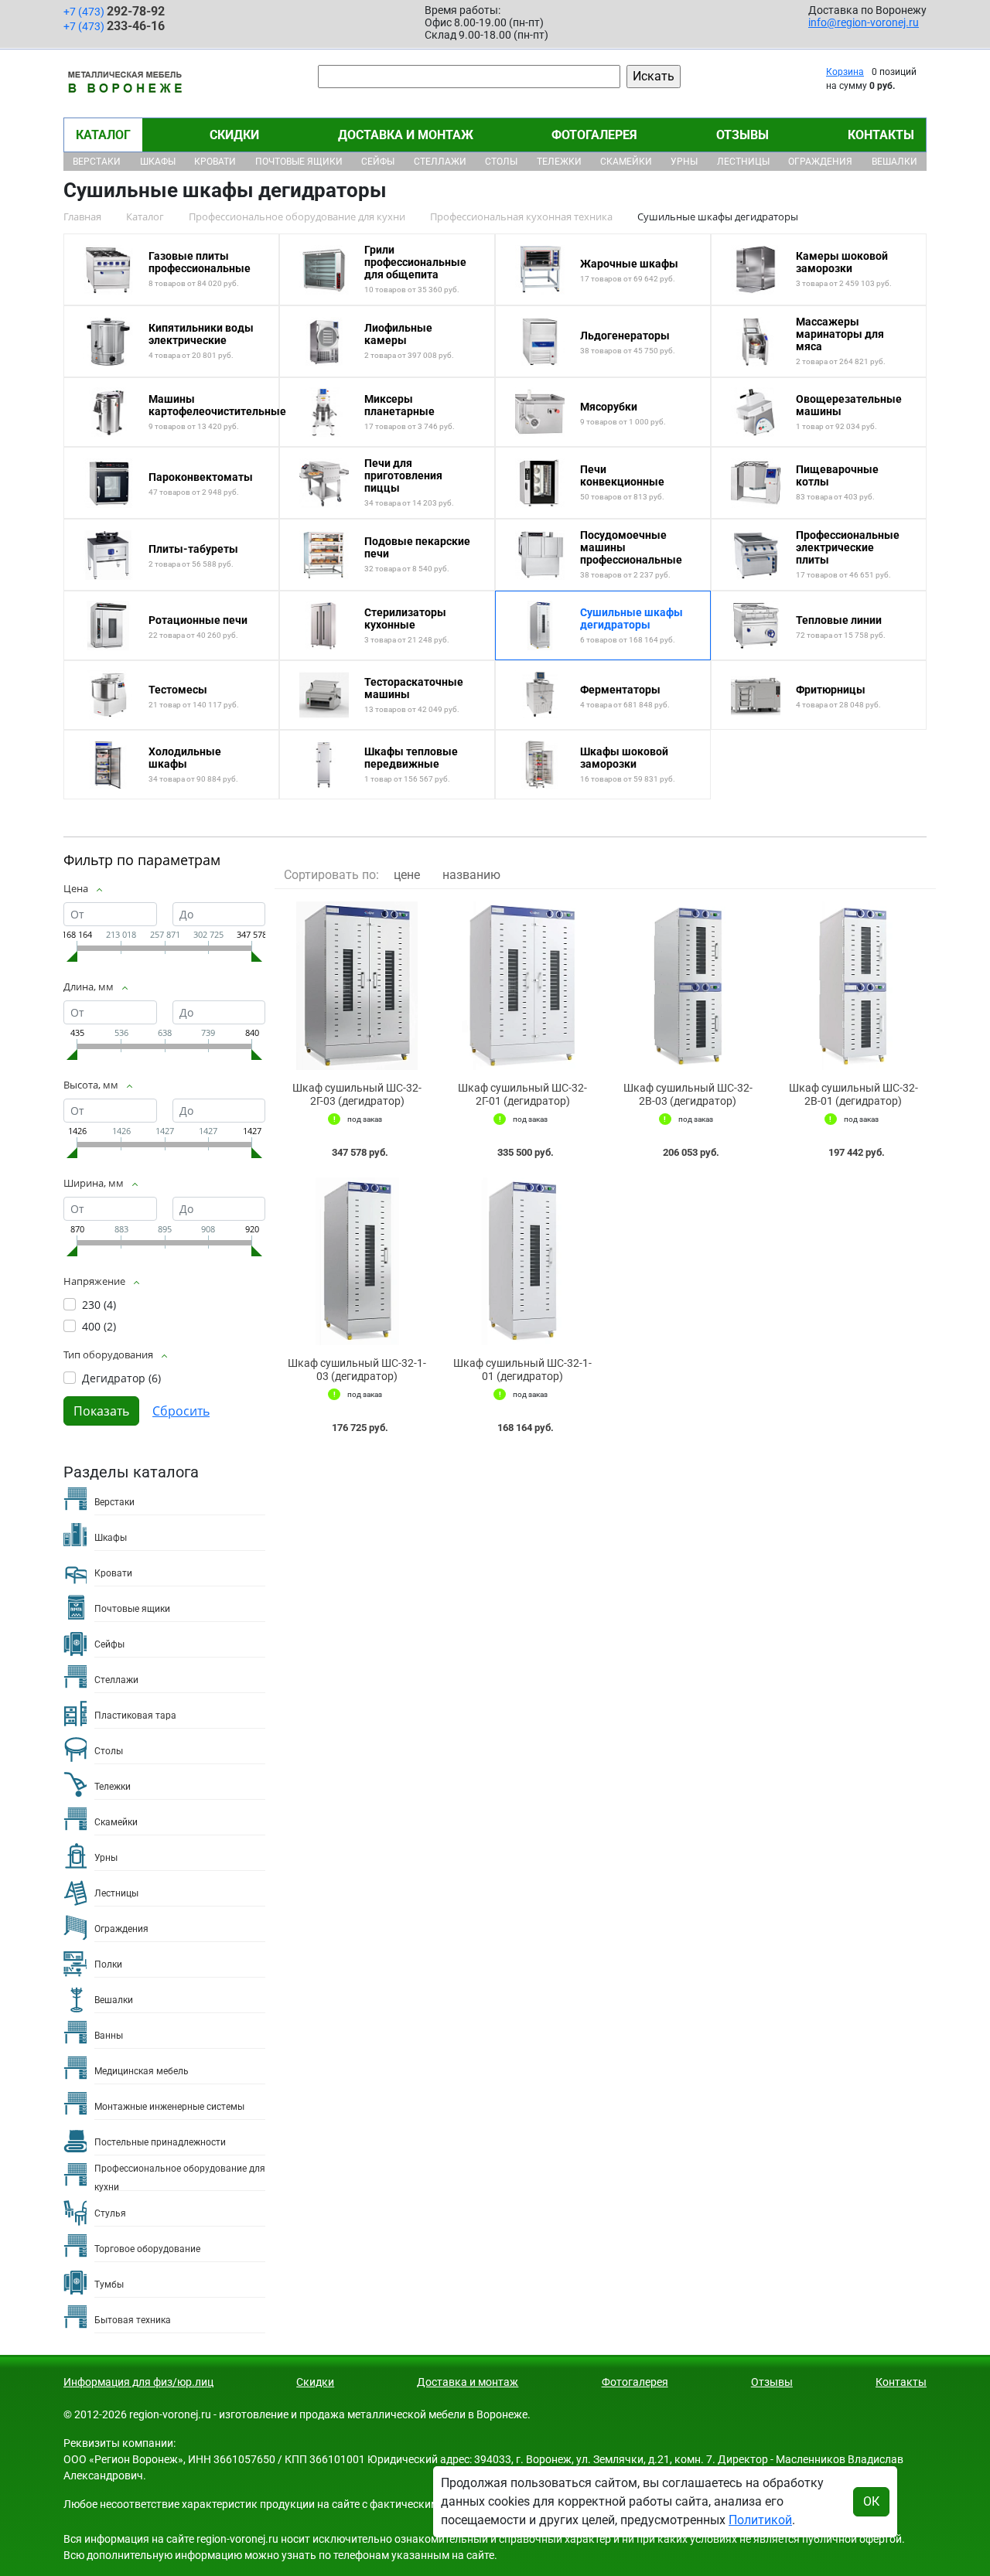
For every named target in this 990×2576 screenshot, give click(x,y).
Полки (108, 1964)
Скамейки (626, 162)
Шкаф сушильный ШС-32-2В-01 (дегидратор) (853, 1094)
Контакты (881, 135)
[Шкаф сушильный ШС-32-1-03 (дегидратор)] (357, 1262)
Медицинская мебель (142, 2071)
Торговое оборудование (147, 2249)
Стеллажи (440, 162)
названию (471, 875)
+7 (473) (114, 11)
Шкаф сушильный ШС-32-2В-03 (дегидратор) (688, 1094)
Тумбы (109, 2285)
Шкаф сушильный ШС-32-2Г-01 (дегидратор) (522, 1094)
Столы (501, 162)
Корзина (845, 72)
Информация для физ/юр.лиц (138, 2382)
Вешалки (894, 162)
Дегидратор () (121, 1378)
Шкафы (158, 162)
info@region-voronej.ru (864, 22)
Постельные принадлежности (160, 2142)
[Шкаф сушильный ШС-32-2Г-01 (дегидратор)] (523, 986)
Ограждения (820, 162)
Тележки (559, 162)
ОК (871, 2501)
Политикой (760, 2520)
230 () (99, 1305)
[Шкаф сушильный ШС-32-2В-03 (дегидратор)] (688, 986)
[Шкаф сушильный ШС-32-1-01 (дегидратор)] (523, 1262)
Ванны (109, 2036)
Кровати (215, 162)
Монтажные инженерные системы (169, 2107)
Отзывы (742, 135)
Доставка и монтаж (406, 135)
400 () (99, 1326)
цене (407, 875)
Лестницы (743, 162)
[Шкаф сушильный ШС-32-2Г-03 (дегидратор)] (357, 986)
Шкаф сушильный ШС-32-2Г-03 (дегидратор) (357, 1094)
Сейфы (378, 162)
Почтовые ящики (299, 162)
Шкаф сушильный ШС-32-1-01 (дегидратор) (522, 1370)
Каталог (103, 135)
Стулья (110, 2213)
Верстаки (97, 162)
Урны (684, 162)
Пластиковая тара (135, 1716)
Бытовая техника (133, 2320)
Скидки (234, 135)
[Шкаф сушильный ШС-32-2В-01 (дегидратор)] (853, 986)
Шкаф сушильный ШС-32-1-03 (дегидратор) (357, 1370)
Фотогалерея (594, 135)
